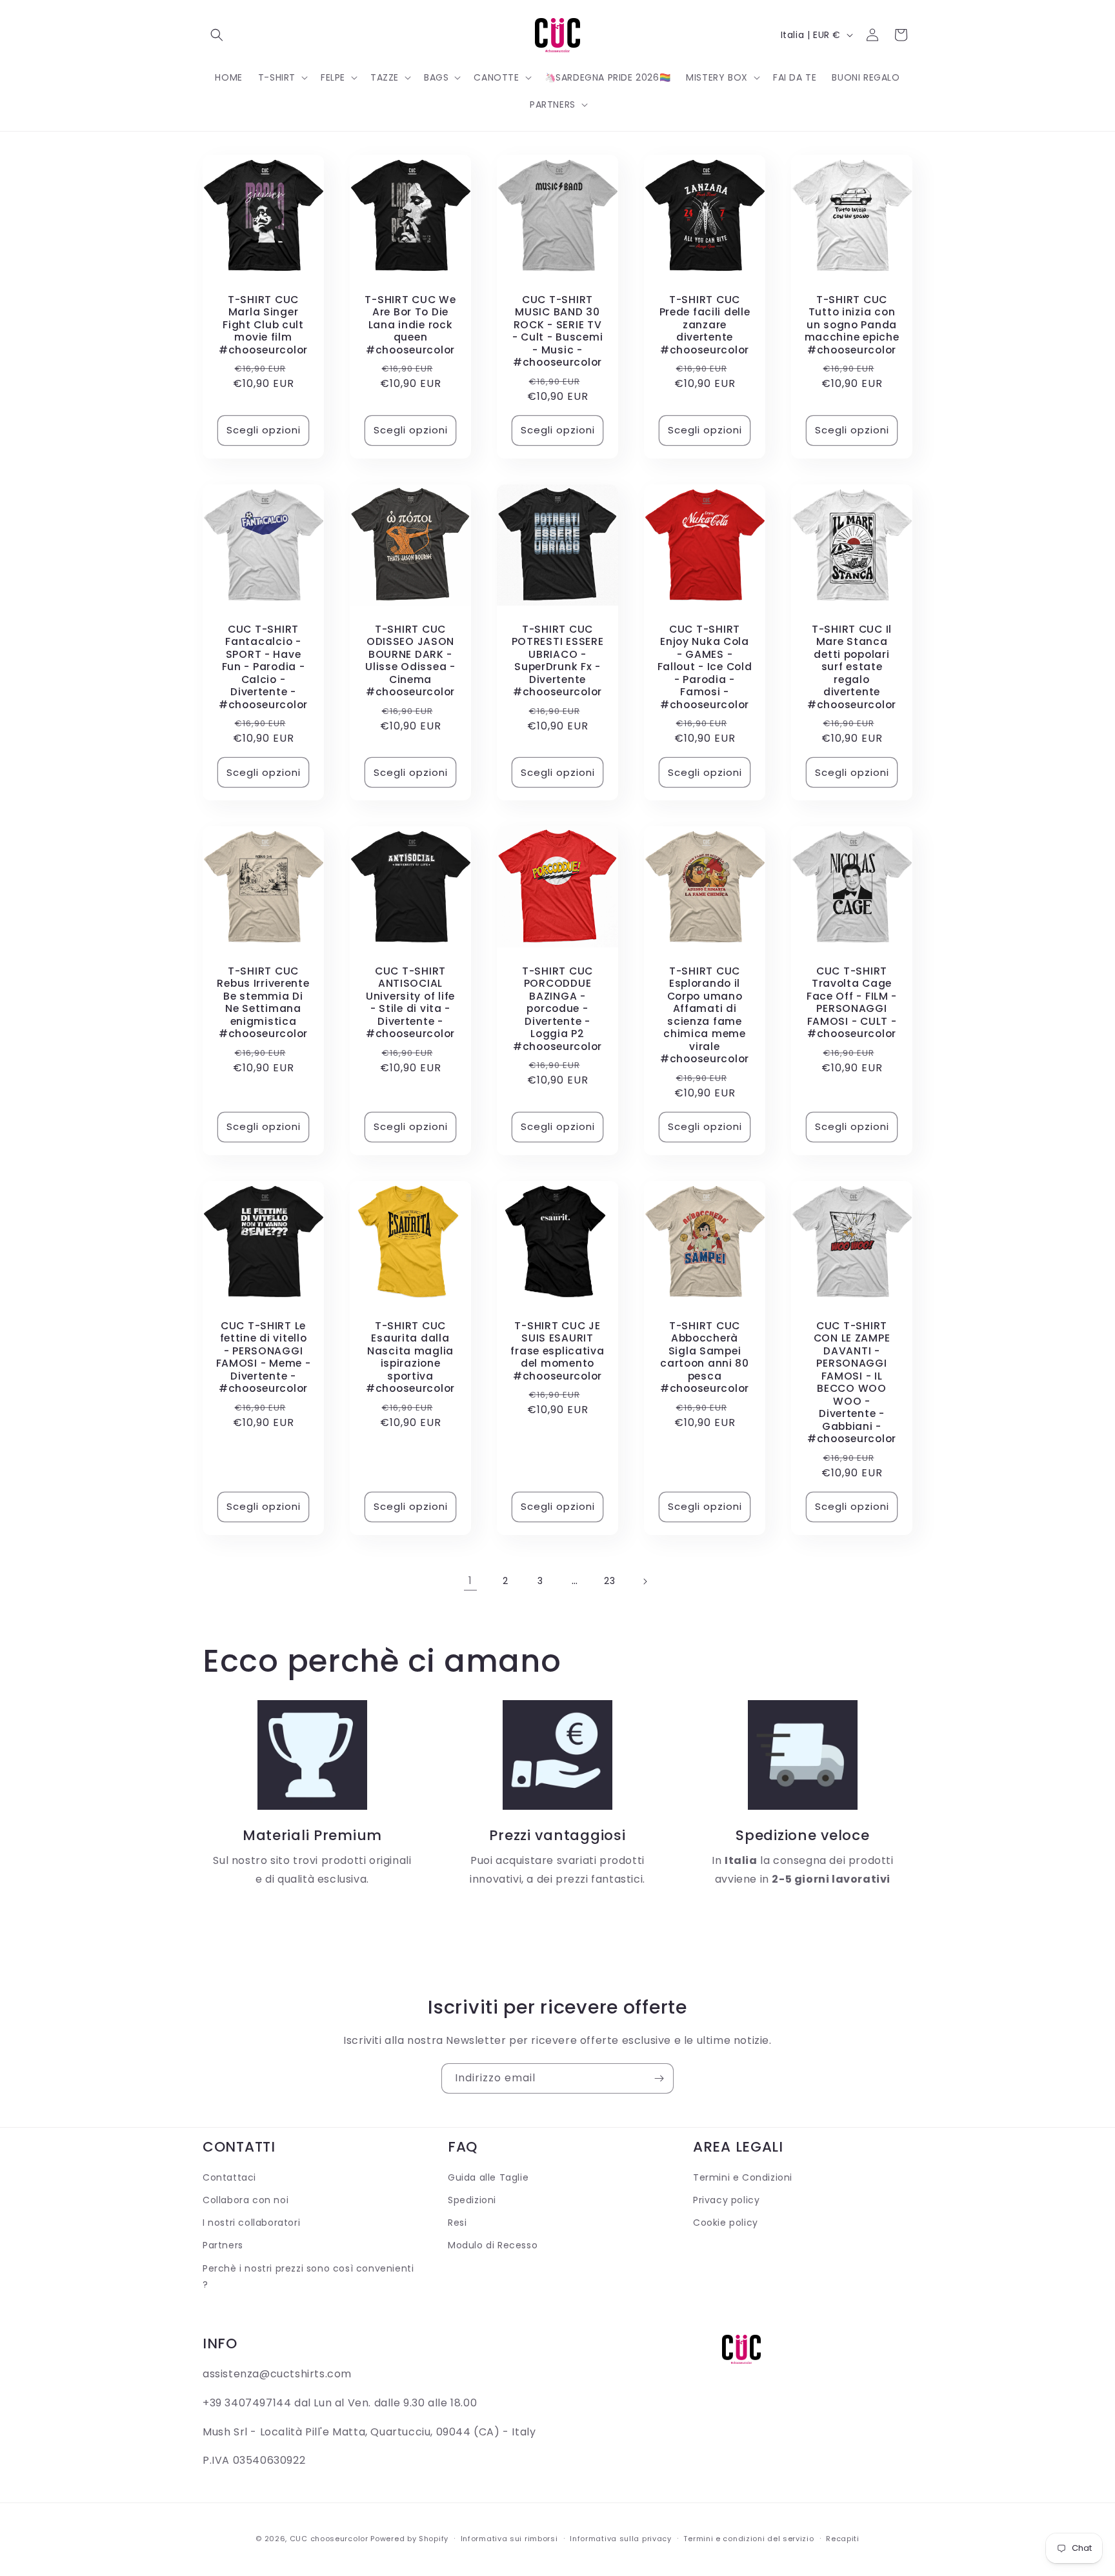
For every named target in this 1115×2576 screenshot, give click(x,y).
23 (609, 1581)
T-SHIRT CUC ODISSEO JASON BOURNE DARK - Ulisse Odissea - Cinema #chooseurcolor (410, 661)
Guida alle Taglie (488, 2177)
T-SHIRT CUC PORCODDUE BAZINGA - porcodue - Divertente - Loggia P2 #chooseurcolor (557, 1009)
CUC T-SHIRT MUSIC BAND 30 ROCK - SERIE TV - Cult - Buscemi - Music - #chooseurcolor (558, 331)
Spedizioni (472, 2200)
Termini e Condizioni (743, 2177)
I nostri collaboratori (251, 2223)
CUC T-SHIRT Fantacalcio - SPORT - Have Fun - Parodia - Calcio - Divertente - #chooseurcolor (263, 667)
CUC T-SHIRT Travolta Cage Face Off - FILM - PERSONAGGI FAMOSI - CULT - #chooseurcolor (852, 1003)
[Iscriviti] (659, 2078)
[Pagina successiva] (645, 1581)
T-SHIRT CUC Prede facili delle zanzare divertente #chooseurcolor (705, 325)
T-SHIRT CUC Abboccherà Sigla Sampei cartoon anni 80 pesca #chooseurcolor (705, 1357)
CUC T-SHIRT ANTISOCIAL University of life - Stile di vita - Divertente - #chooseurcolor (410, 1003)
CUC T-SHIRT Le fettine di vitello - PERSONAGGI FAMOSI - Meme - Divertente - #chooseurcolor (264, 1357)
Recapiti (843, 2539)
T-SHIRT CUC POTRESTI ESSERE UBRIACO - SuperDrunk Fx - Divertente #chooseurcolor (558, 661)
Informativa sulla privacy (621, 2539)
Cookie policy (726, 2223)
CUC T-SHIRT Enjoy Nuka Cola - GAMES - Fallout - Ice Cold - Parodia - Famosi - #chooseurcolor (705, 667)
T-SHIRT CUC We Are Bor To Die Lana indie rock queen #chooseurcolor (410, 325)
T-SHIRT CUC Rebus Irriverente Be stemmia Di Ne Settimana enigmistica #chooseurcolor (263, 1003)
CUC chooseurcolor (329, 2539)
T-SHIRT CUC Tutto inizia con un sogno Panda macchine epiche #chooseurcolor (852, 325)
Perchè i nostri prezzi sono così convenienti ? (308, 2276)
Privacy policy (726, 2200)
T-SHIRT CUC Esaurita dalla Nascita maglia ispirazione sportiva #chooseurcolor (410, 1357)
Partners (223, 2245)
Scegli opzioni (264, 430)
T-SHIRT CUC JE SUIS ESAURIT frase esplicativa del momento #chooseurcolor (557, 1351)
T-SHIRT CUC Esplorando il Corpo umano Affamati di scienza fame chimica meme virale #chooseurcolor (705, 1015)
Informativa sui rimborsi (509, 2539)
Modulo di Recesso (493, 2245)
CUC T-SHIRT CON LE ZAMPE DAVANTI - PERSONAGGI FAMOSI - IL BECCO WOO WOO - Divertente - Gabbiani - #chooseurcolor (852, 1382)
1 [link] (470, 1580)
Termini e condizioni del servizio (748, 2539)
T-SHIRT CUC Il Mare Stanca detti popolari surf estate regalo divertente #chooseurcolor (852, 667)
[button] (217, 35)
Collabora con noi (246, 2200)
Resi (457, 2223)
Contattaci (229, 2177)
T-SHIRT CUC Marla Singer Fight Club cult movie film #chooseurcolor (263, 325)
